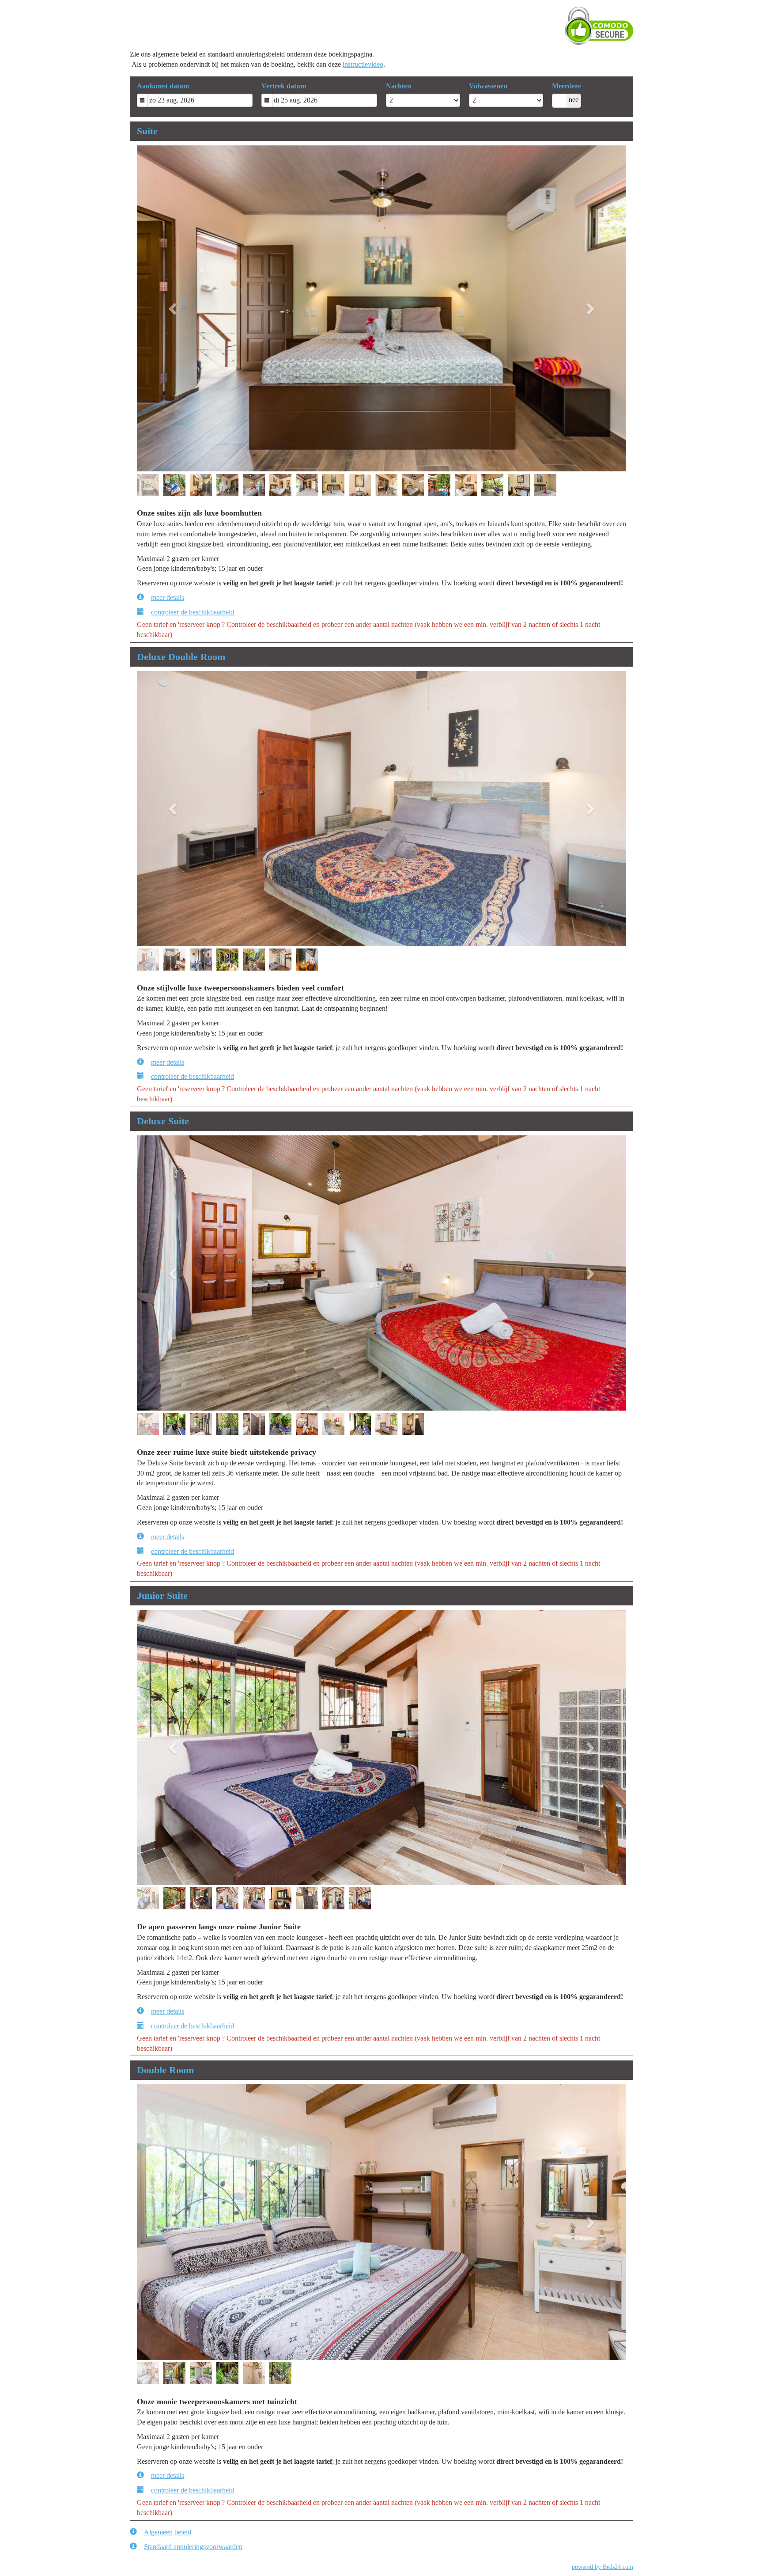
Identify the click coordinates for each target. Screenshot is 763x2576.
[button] (174, 309)
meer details (168, 598)
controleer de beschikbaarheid (193, 612)
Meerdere (567, 86)
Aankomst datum (163, 86)
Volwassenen (488, 86)
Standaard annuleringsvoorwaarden (193, 2547)
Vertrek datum (284, 86)
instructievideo (363, 64)
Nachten (398, 86)
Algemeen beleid (168, 2532)
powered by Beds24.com (602, 2567)
